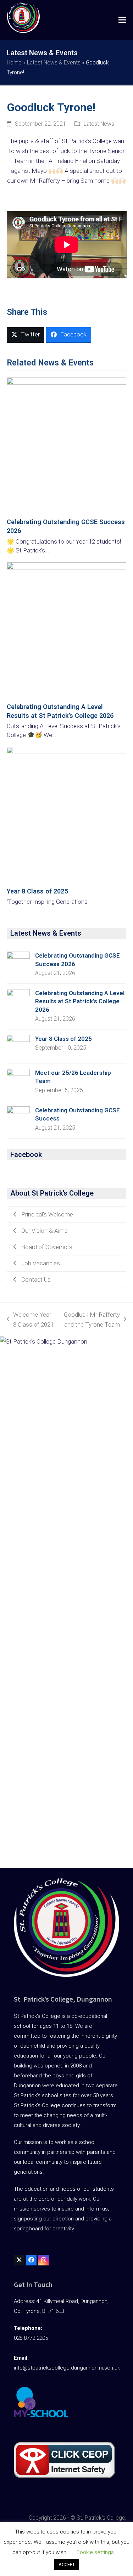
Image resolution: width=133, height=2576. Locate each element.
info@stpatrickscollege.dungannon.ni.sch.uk (67, 2368)
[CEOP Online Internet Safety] (64, 2476)
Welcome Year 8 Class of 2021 (30, 1320)
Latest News (99, 124)
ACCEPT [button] (67, 2564)
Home (14, 63)
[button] (122, 20)
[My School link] (41, 2416)
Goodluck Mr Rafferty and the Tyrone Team (91, 1320)
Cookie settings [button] (95, 2552)
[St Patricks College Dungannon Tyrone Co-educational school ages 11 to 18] (23, 19)
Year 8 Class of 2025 (37, 891)
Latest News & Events (54, 63)
